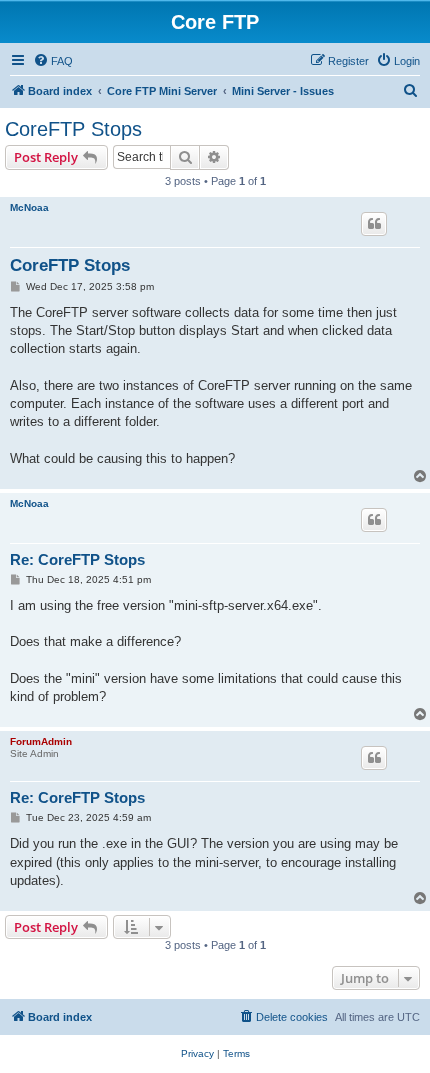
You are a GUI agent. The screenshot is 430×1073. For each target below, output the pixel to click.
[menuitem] (53, 61)
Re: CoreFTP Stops (77, 559)
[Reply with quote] (374, 224)
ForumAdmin (41, 741)
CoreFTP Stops (73, 129)
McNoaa (29, 207)
